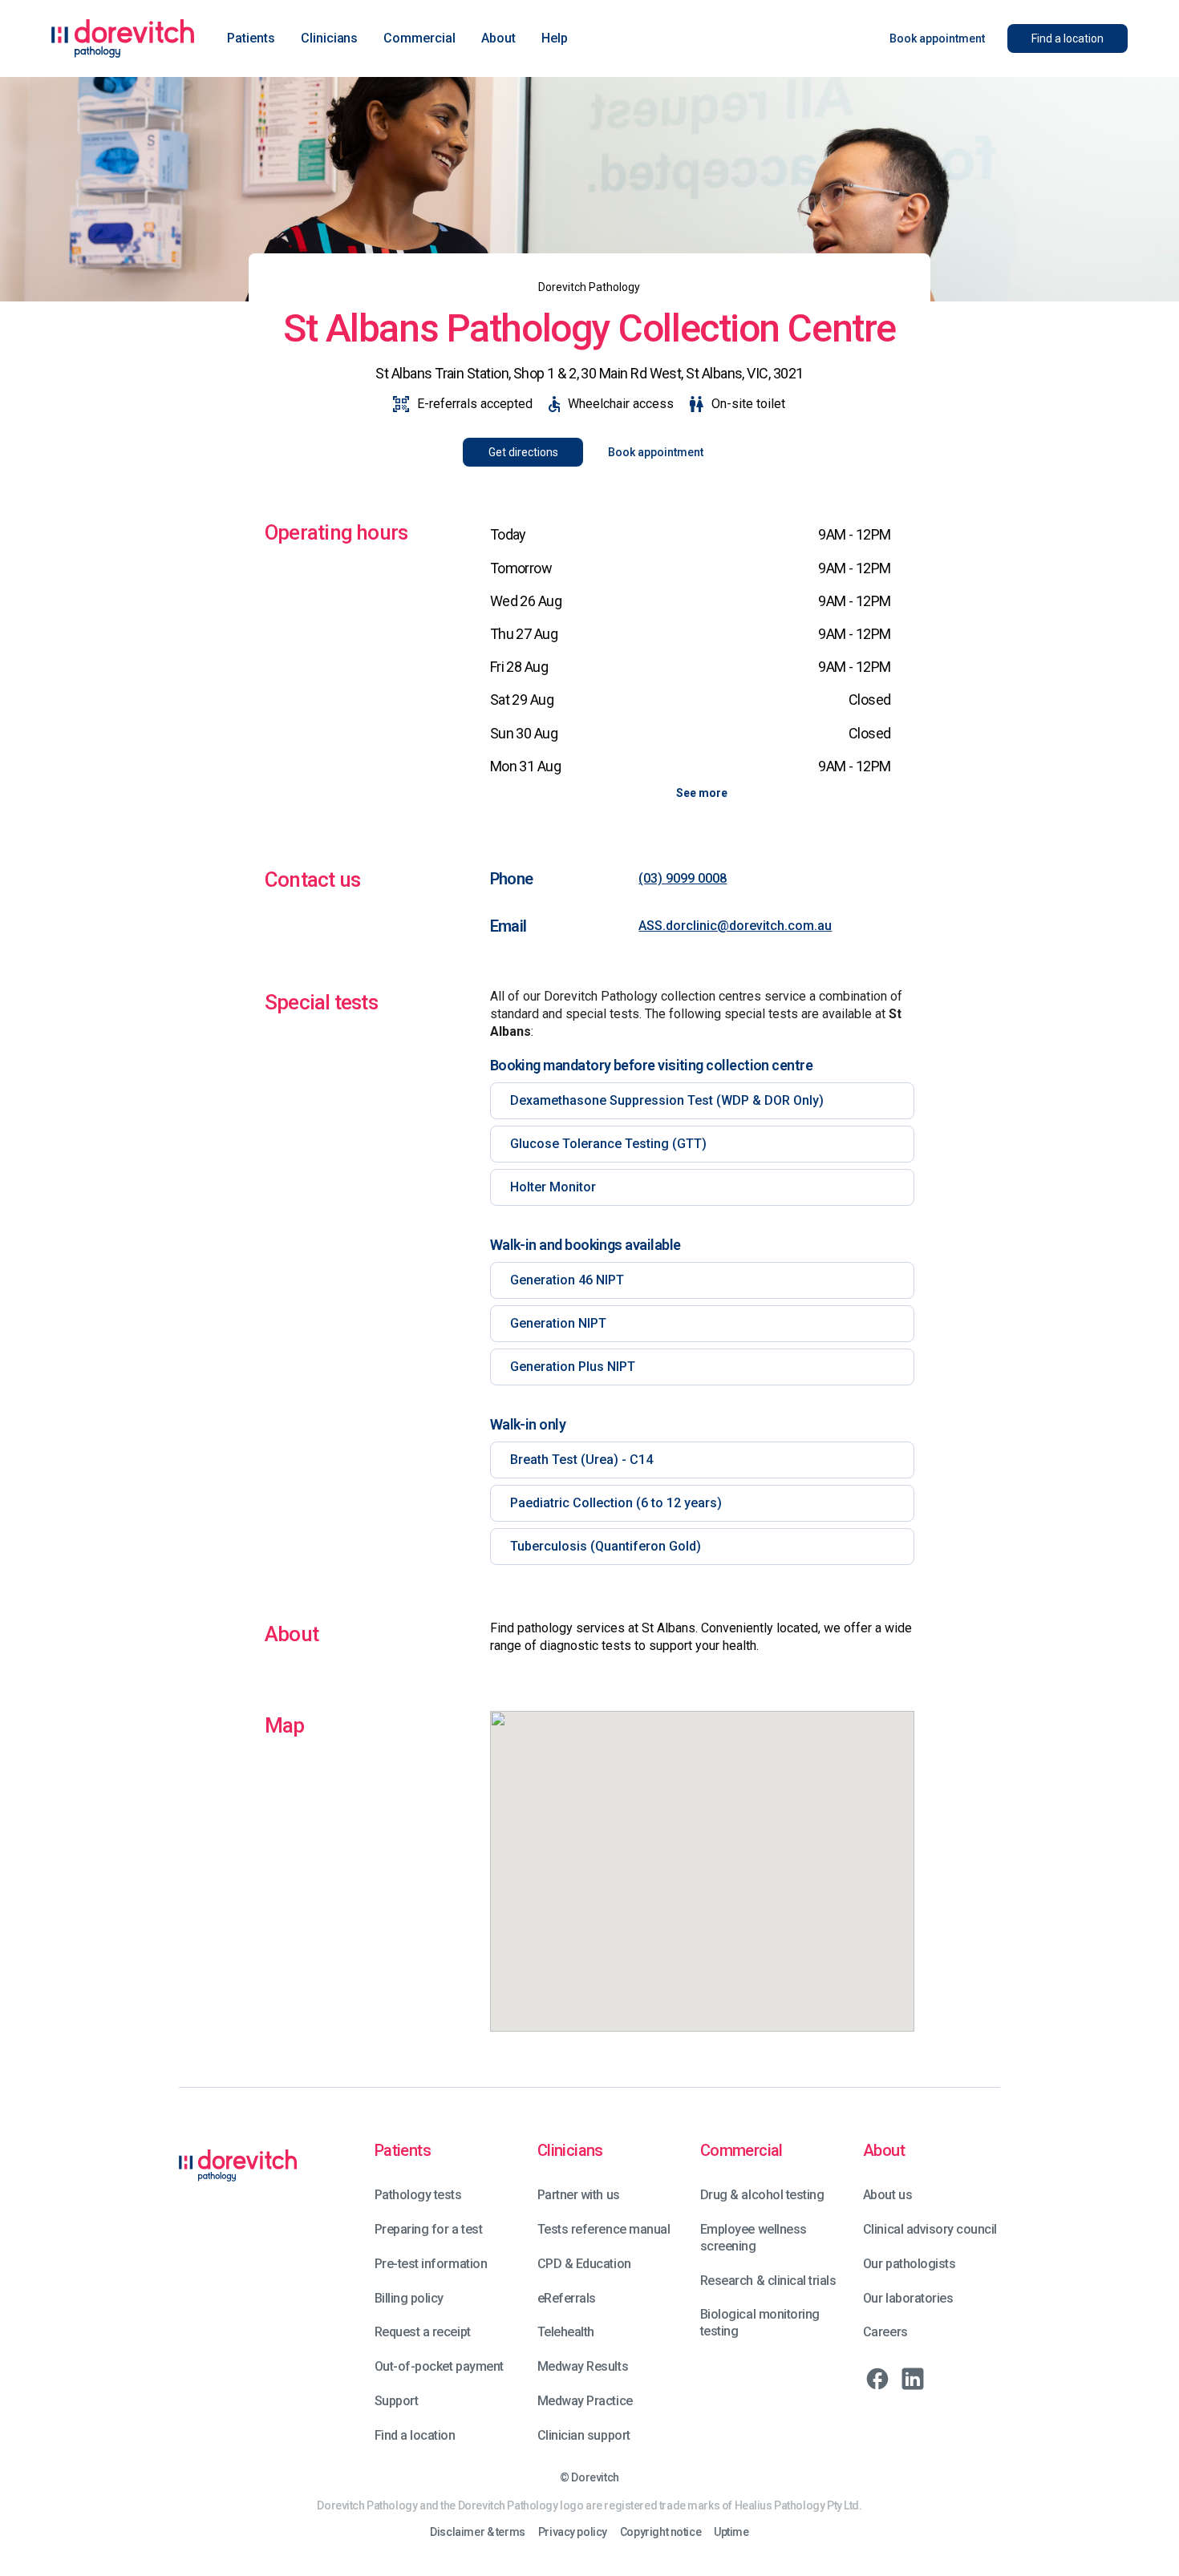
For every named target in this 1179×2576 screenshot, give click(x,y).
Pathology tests (418, 2195)
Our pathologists (909, 2264)
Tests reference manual (604, 2229)
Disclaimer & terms (477, 2532)
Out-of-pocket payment (439, 2366)
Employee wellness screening (754, 2238)
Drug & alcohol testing (762, 2195)
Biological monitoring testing (760, 2323)
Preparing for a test (428, 2229)
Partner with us (579, 2195)
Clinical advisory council (930, 2229)
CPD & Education (584, 2264)
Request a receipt (423, 2332)
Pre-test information (431, 2264)
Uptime (731, 2532)
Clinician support (584, 2435)
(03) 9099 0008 (683, 878)
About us (887, 2195)
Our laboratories (908, 2298)
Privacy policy (573, 2532)
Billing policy (409, 2298)
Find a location (415, 2435)
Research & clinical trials (768, 2281)
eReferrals (567, 2298)
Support (397, 2401)
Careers (885, 2332)
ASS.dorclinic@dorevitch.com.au (735, 926)
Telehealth (566, 2332)
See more (702, 793)
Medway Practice (585, 2401)
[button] (251, 38)
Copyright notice (660, 2532)
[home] (123, 38)
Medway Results (583, 2366)
